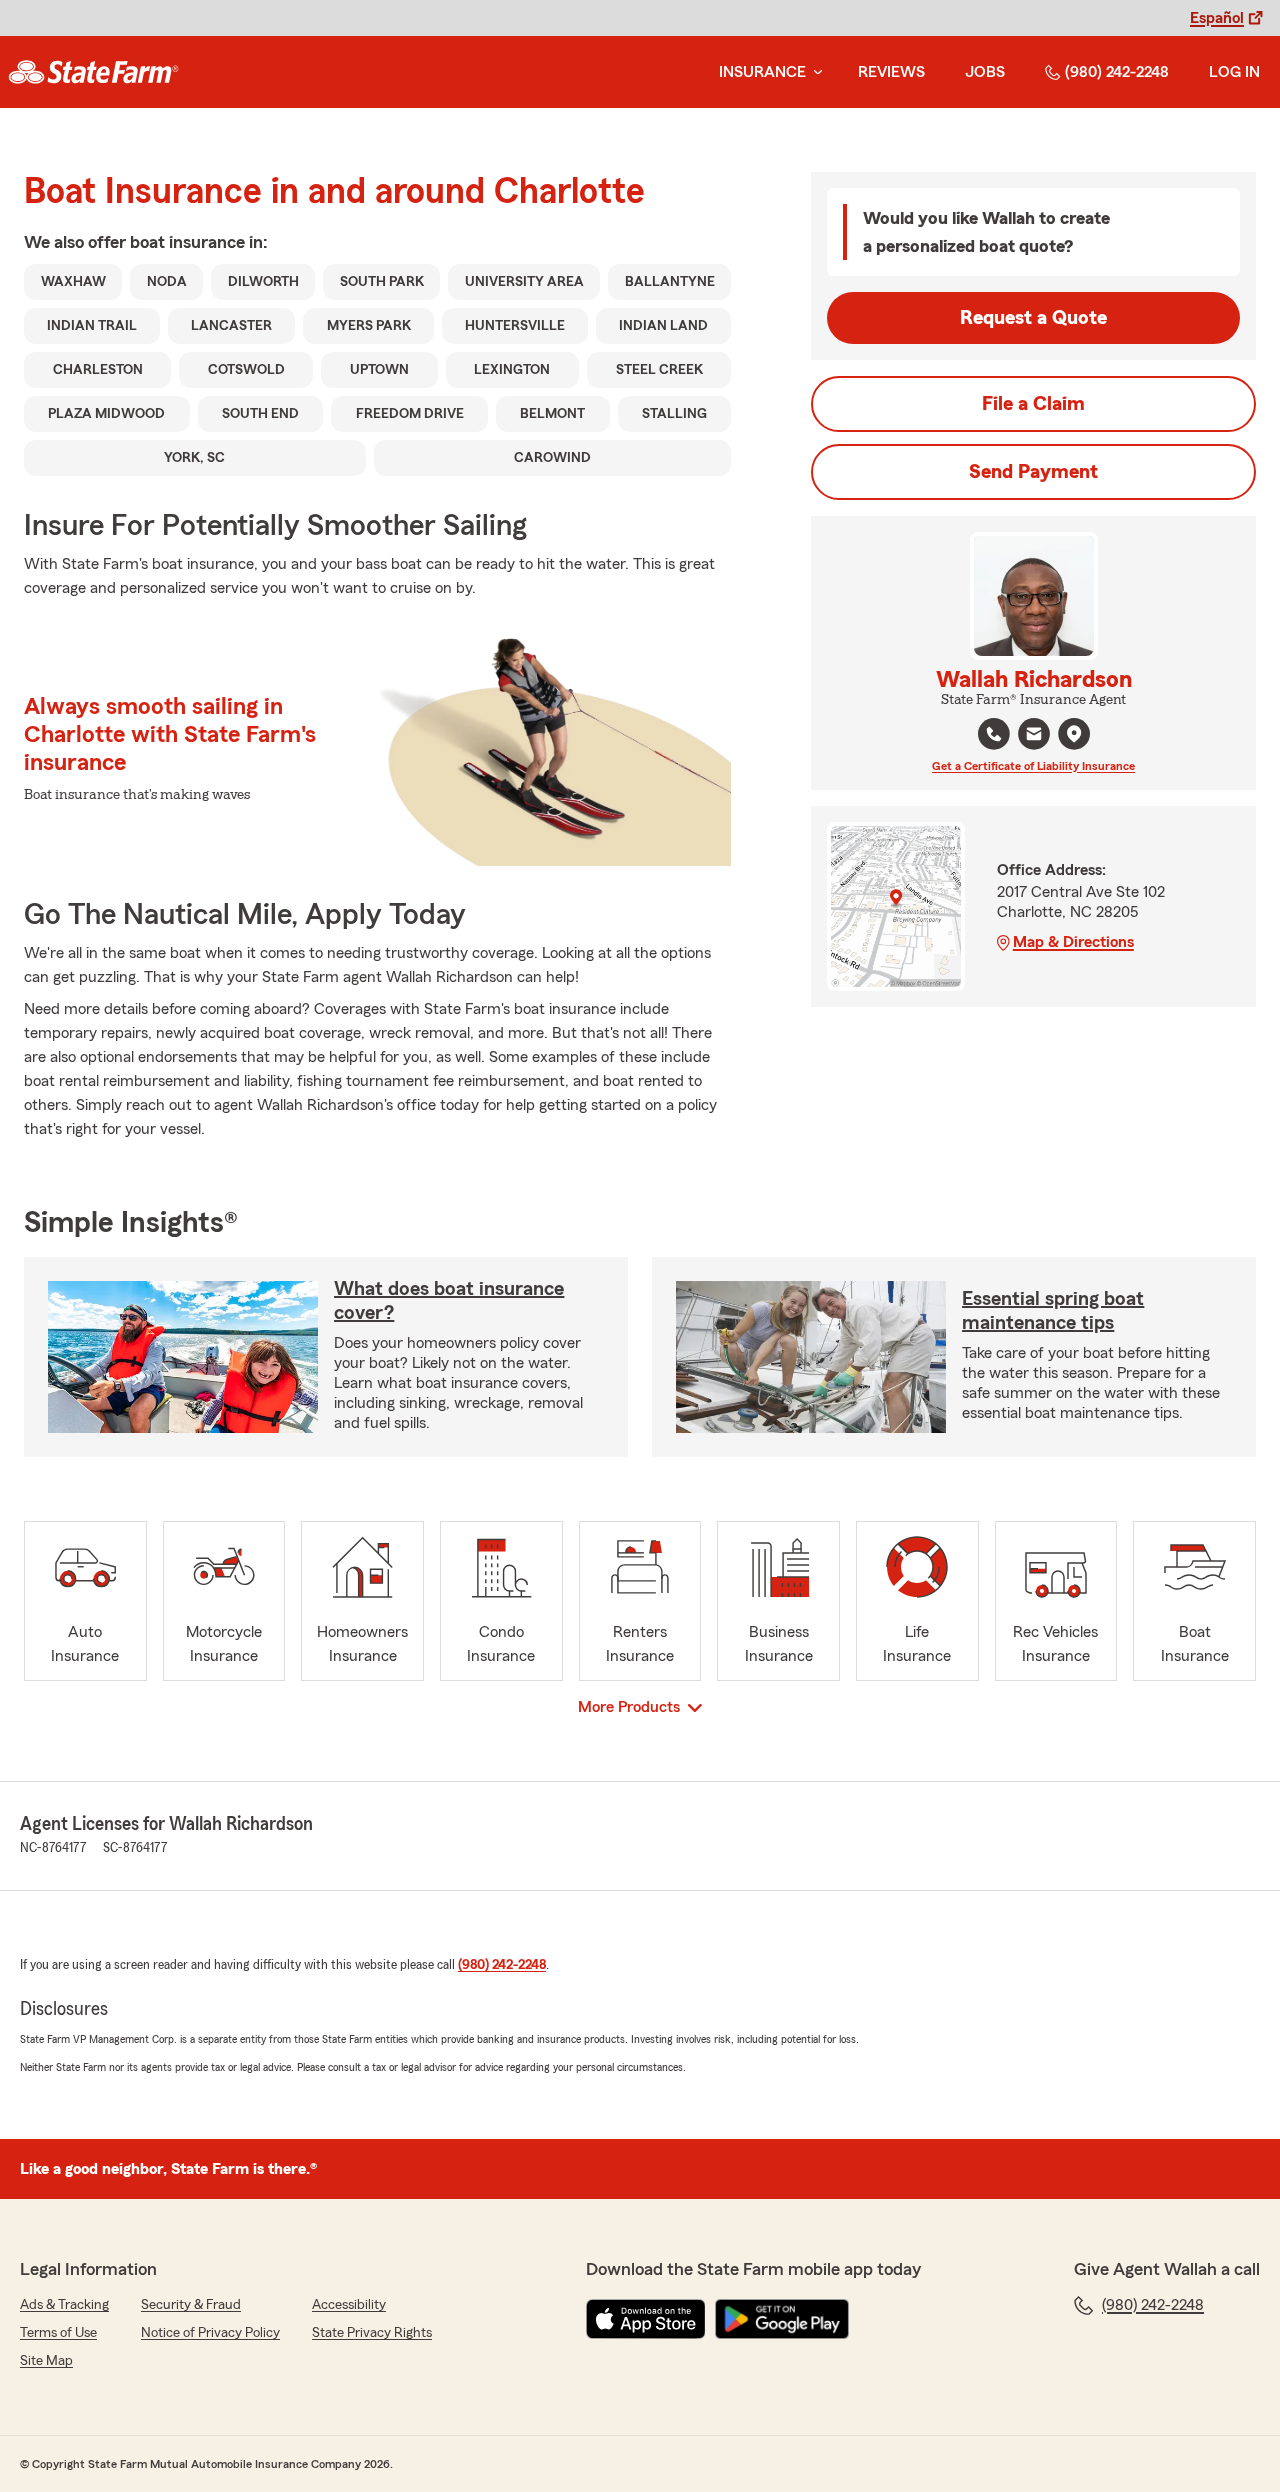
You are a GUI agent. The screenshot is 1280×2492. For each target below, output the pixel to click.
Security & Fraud (191, 2305)
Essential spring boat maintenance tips (1053, 1311)
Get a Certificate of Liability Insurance (1033, 766)
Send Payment (1033, 472)
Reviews (891, 72)
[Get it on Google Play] (782, 2319)
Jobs (985, 72)
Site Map (46, 2361)
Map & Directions (1073, 942)
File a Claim (1033, 404)
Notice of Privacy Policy (210, 2333)
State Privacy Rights (372, 2333)
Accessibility (349, 2305)
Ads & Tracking (64, 2305)
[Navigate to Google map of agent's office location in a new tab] (1074, 734)
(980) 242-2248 (1117, 72)
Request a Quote (1033, 318)
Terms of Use (58, 2333)
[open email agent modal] (1034, 736)
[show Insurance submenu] (814, 72)
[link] (93, 72)
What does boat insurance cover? (449, 1301)
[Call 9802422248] (994, 734)
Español (1217, 18)
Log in (1234, 72)
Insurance (762, 72)
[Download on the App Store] (646, 2319)
